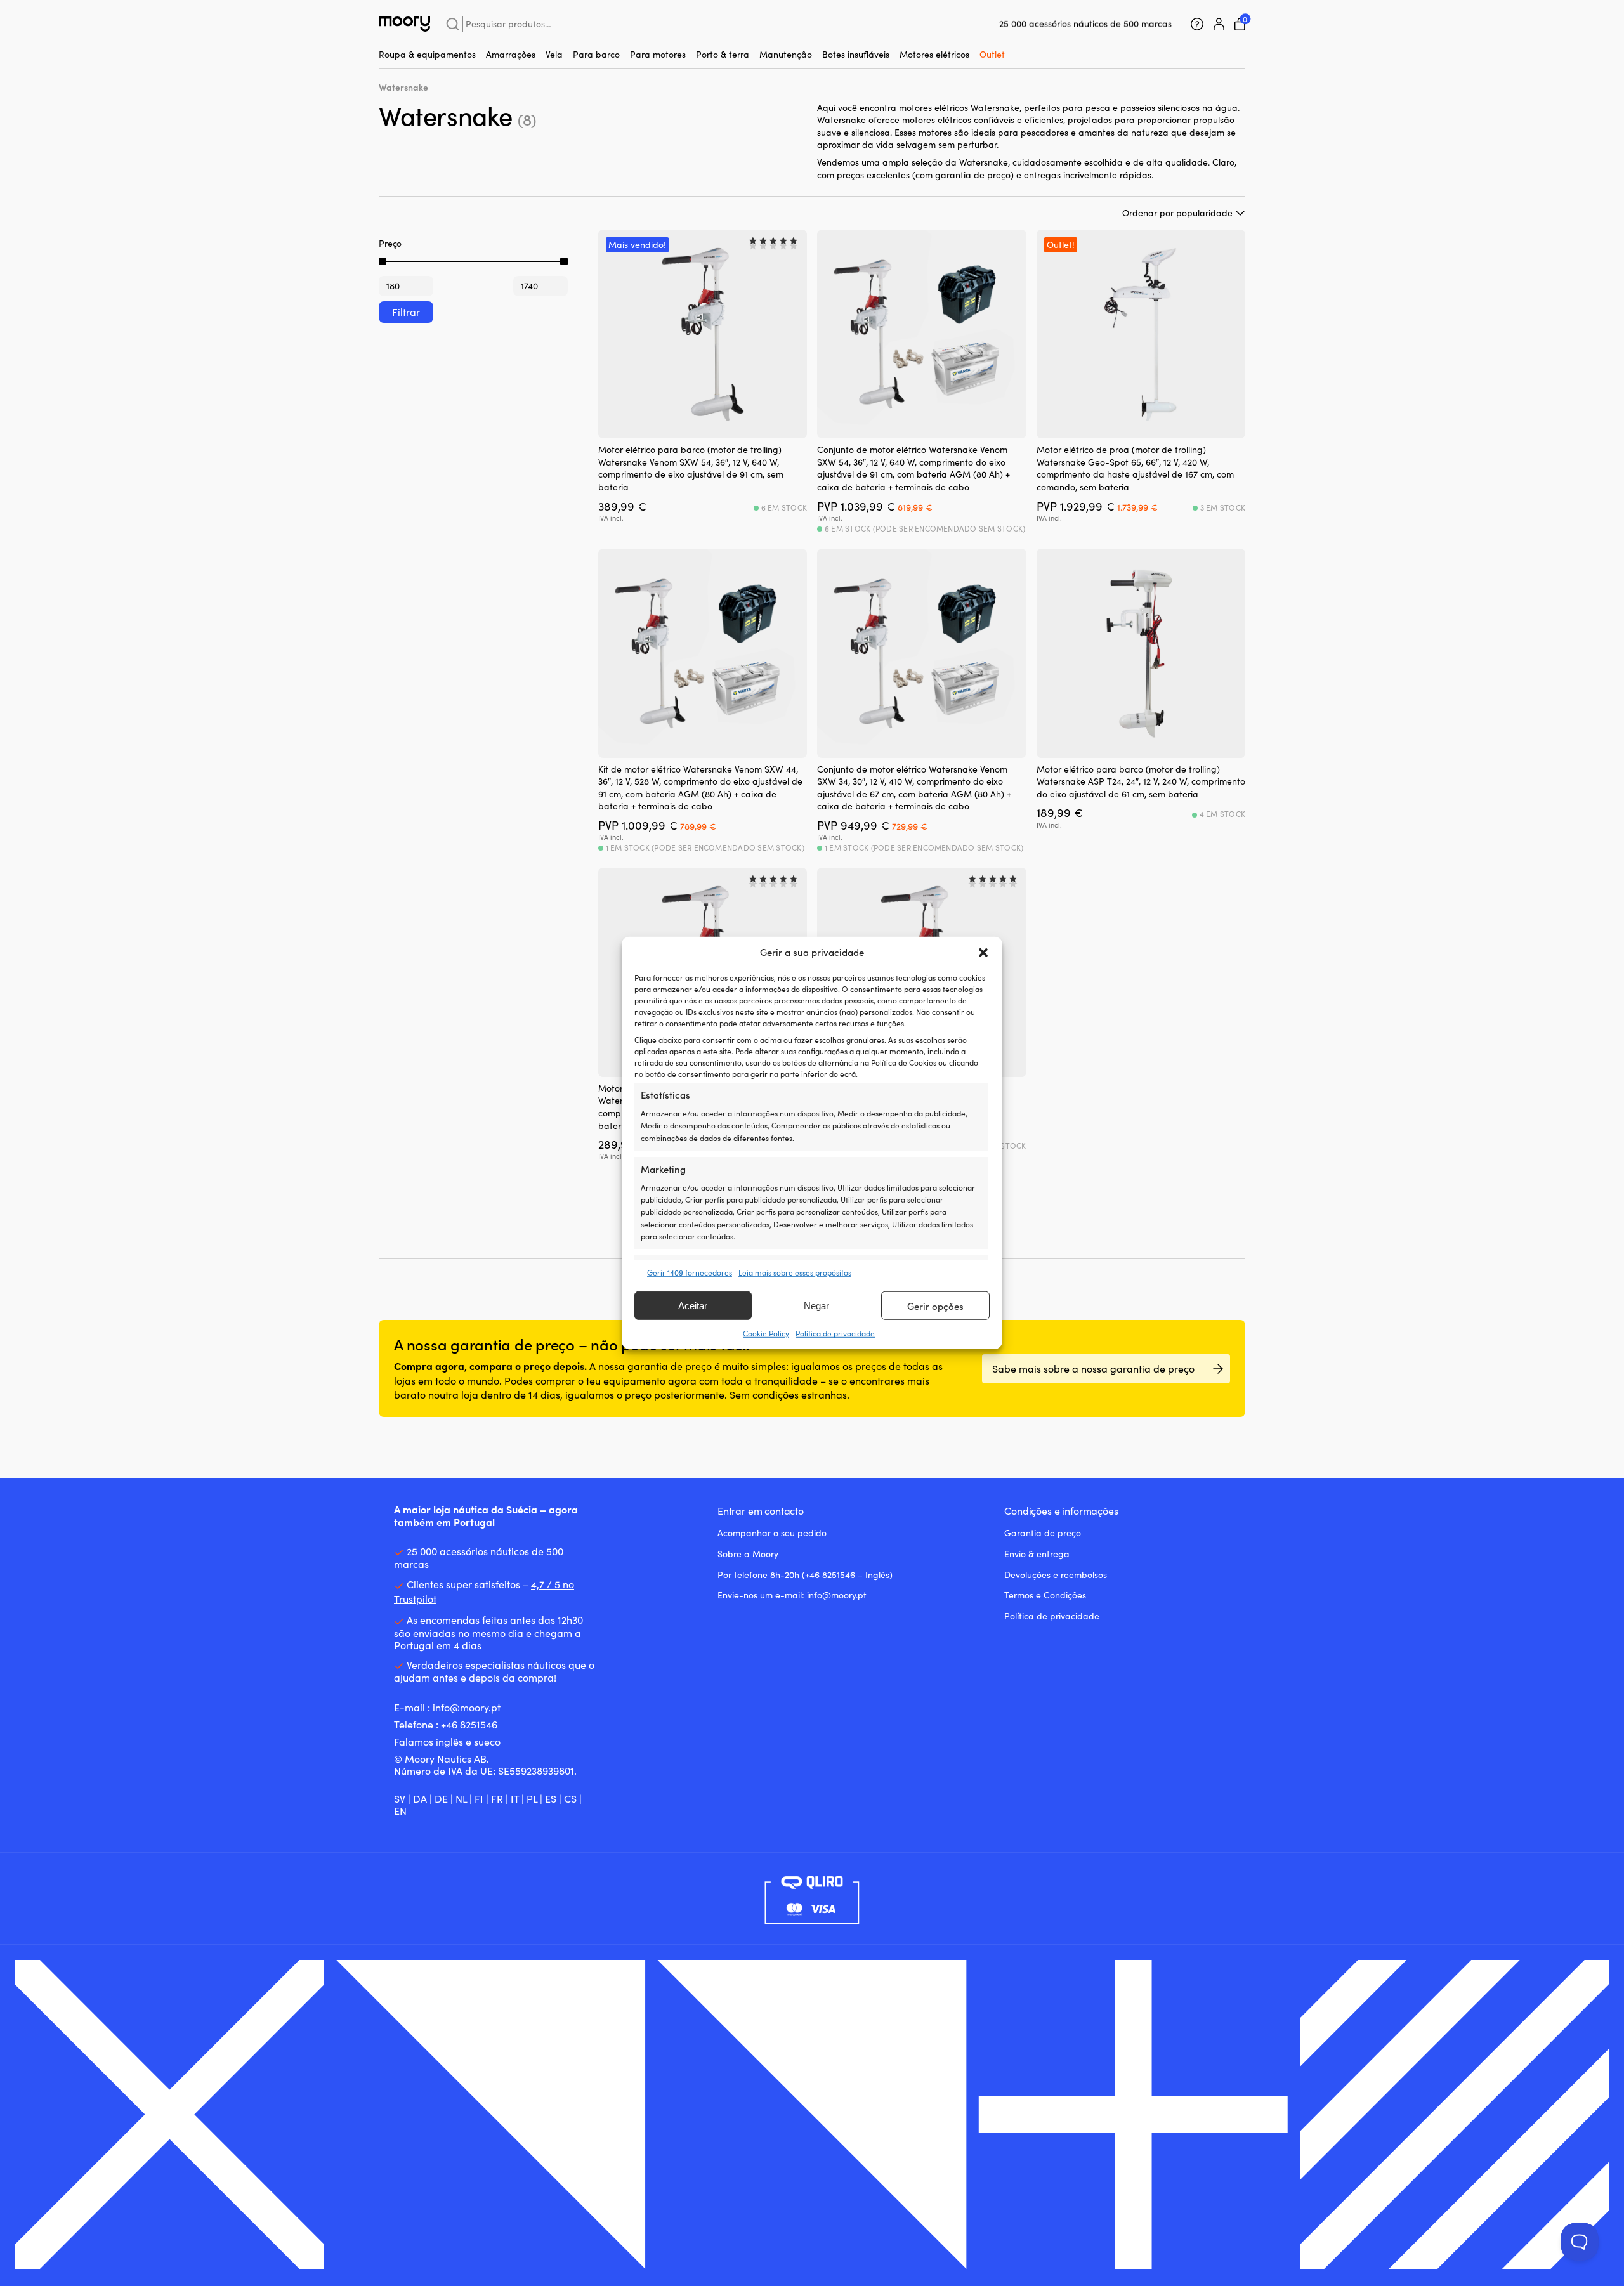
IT (515, 1799)
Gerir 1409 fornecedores (690, 1272)
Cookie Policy (766, 1333)
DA (420, 1799)
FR (497, 1799)
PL (532, 1799)
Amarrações (511, 54)
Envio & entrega (1037, 1554)
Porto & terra (723, 54)
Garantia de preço (1043, 1533)
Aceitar (693, 1306)
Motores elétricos (934, 54)
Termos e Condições (1045, 1595)
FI (479, 1799)
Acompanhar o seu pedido (772, 1533)
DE (441, 1799)
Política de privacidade (835, 1333)
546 (489, 1724)
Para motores (658, 54)
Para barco (596, 54)
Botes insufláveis (856, 54)
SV (400, 1799)
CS (570, 1799)
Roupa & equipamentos (427, 54)
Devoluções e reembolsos (1056, 1575)
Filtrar (406, 312)
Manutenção (786, 54)
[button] (983, 953)
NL (461, 1799)
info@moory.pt (467, 1707)
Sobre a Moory (748, 1554)
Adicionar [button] (768, 418)
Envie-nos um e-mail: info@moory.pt (792, 1595)
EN (400, 1811)
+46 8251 (461, 1724)
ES (551, 1799)
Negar (816, 1306)
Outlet (992, 54)
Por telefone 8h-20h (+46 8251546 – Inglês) (805, 1575)
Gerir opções (935, 1306)
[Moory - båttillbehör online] (404, 24)
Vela (554, 54)
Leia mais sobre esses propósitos (795, 1272)
